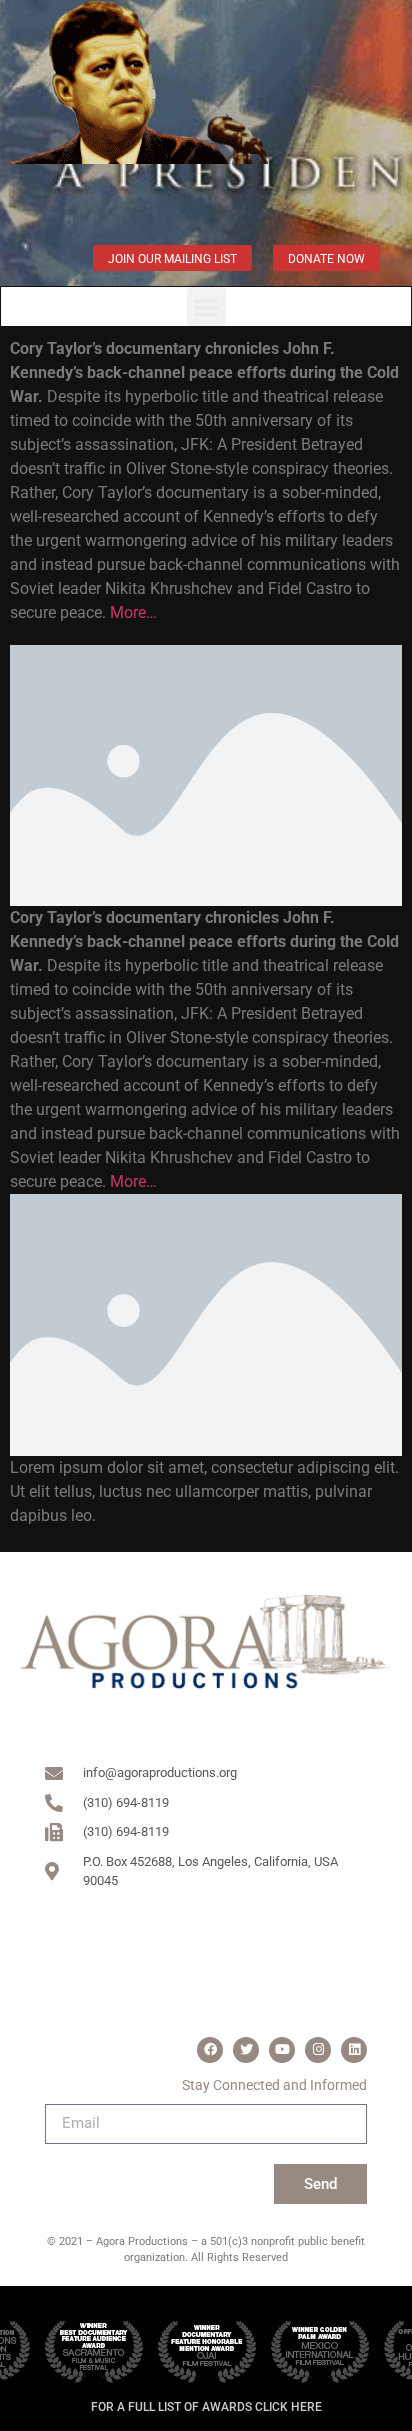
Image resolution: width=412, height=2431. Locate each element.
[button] (206, 306)
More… (133, 612)
